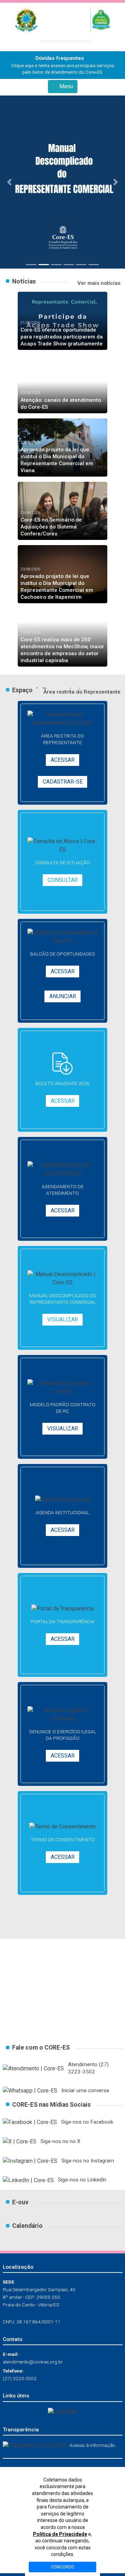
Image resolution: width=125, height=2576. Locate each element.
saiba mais (62, 2014)
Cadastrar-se (63, 782)
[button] (9, 182)
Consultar (63, 880)
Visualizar (63, 1319)
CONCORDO (63, 2567)
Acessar (63, 760)
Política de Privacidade (60, 2534)
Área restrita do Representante (65, 41)
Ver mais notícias (98, 283)
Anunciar (63, 996)
